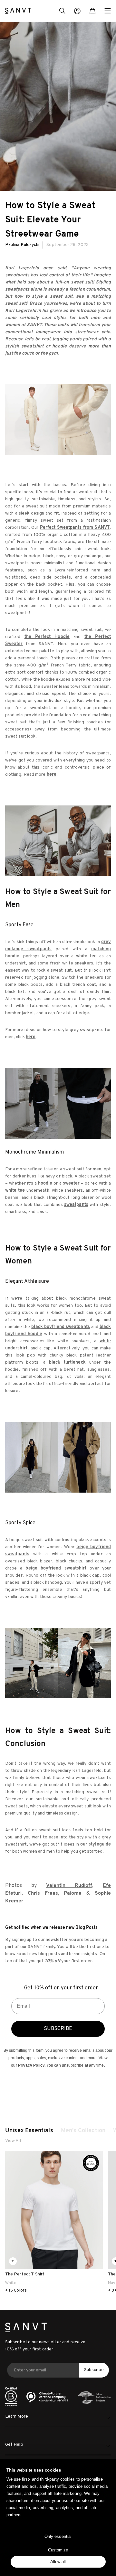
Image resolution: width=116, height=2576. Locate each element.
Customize (58, 2550)
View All (13, 2141)
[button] (62, 12)
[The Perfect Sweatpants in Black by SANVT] (58, 1103)
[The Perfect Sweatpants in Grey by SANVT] (58, 841)
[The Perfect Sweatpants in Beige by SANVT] (58, 420)
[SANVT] (18, 11)
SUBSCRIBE (58, 2029)
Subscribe (94, 2370)
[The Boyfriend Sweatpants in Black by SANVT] (58, 1457)
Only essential (58, 2536)
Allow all (58, 2562)
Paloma (73, 1893)
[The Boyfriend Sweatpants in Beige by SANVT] (58, 1663)
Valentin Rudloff (69, 1886)
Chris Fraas (43, 1893)
